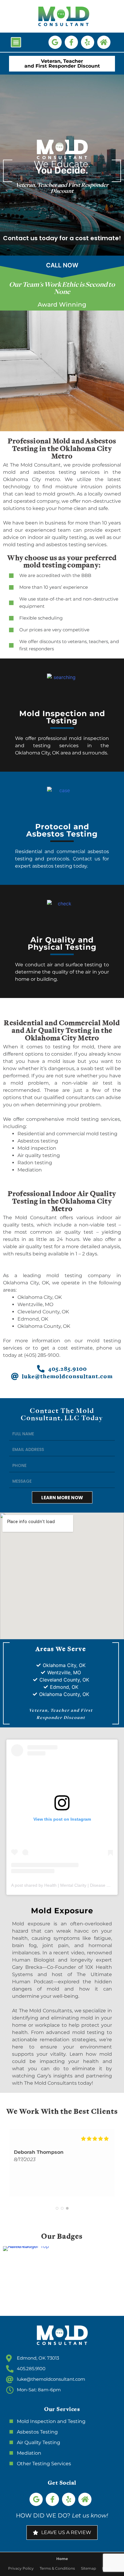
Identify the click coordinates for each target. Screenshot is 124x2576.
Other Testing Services (44, 2464)
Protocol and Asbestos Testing (62, 830)
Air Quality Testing (39, 2442)
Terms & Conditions (57, 2568)
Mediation (29, 2453)
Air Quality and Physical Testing (62, 943)
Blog (106, 2568)
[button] (16, 42)
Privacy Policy (21, 2568)
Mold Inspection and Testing (62, 717)
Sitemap (88, 2568)
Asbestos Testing (37, 2432)
